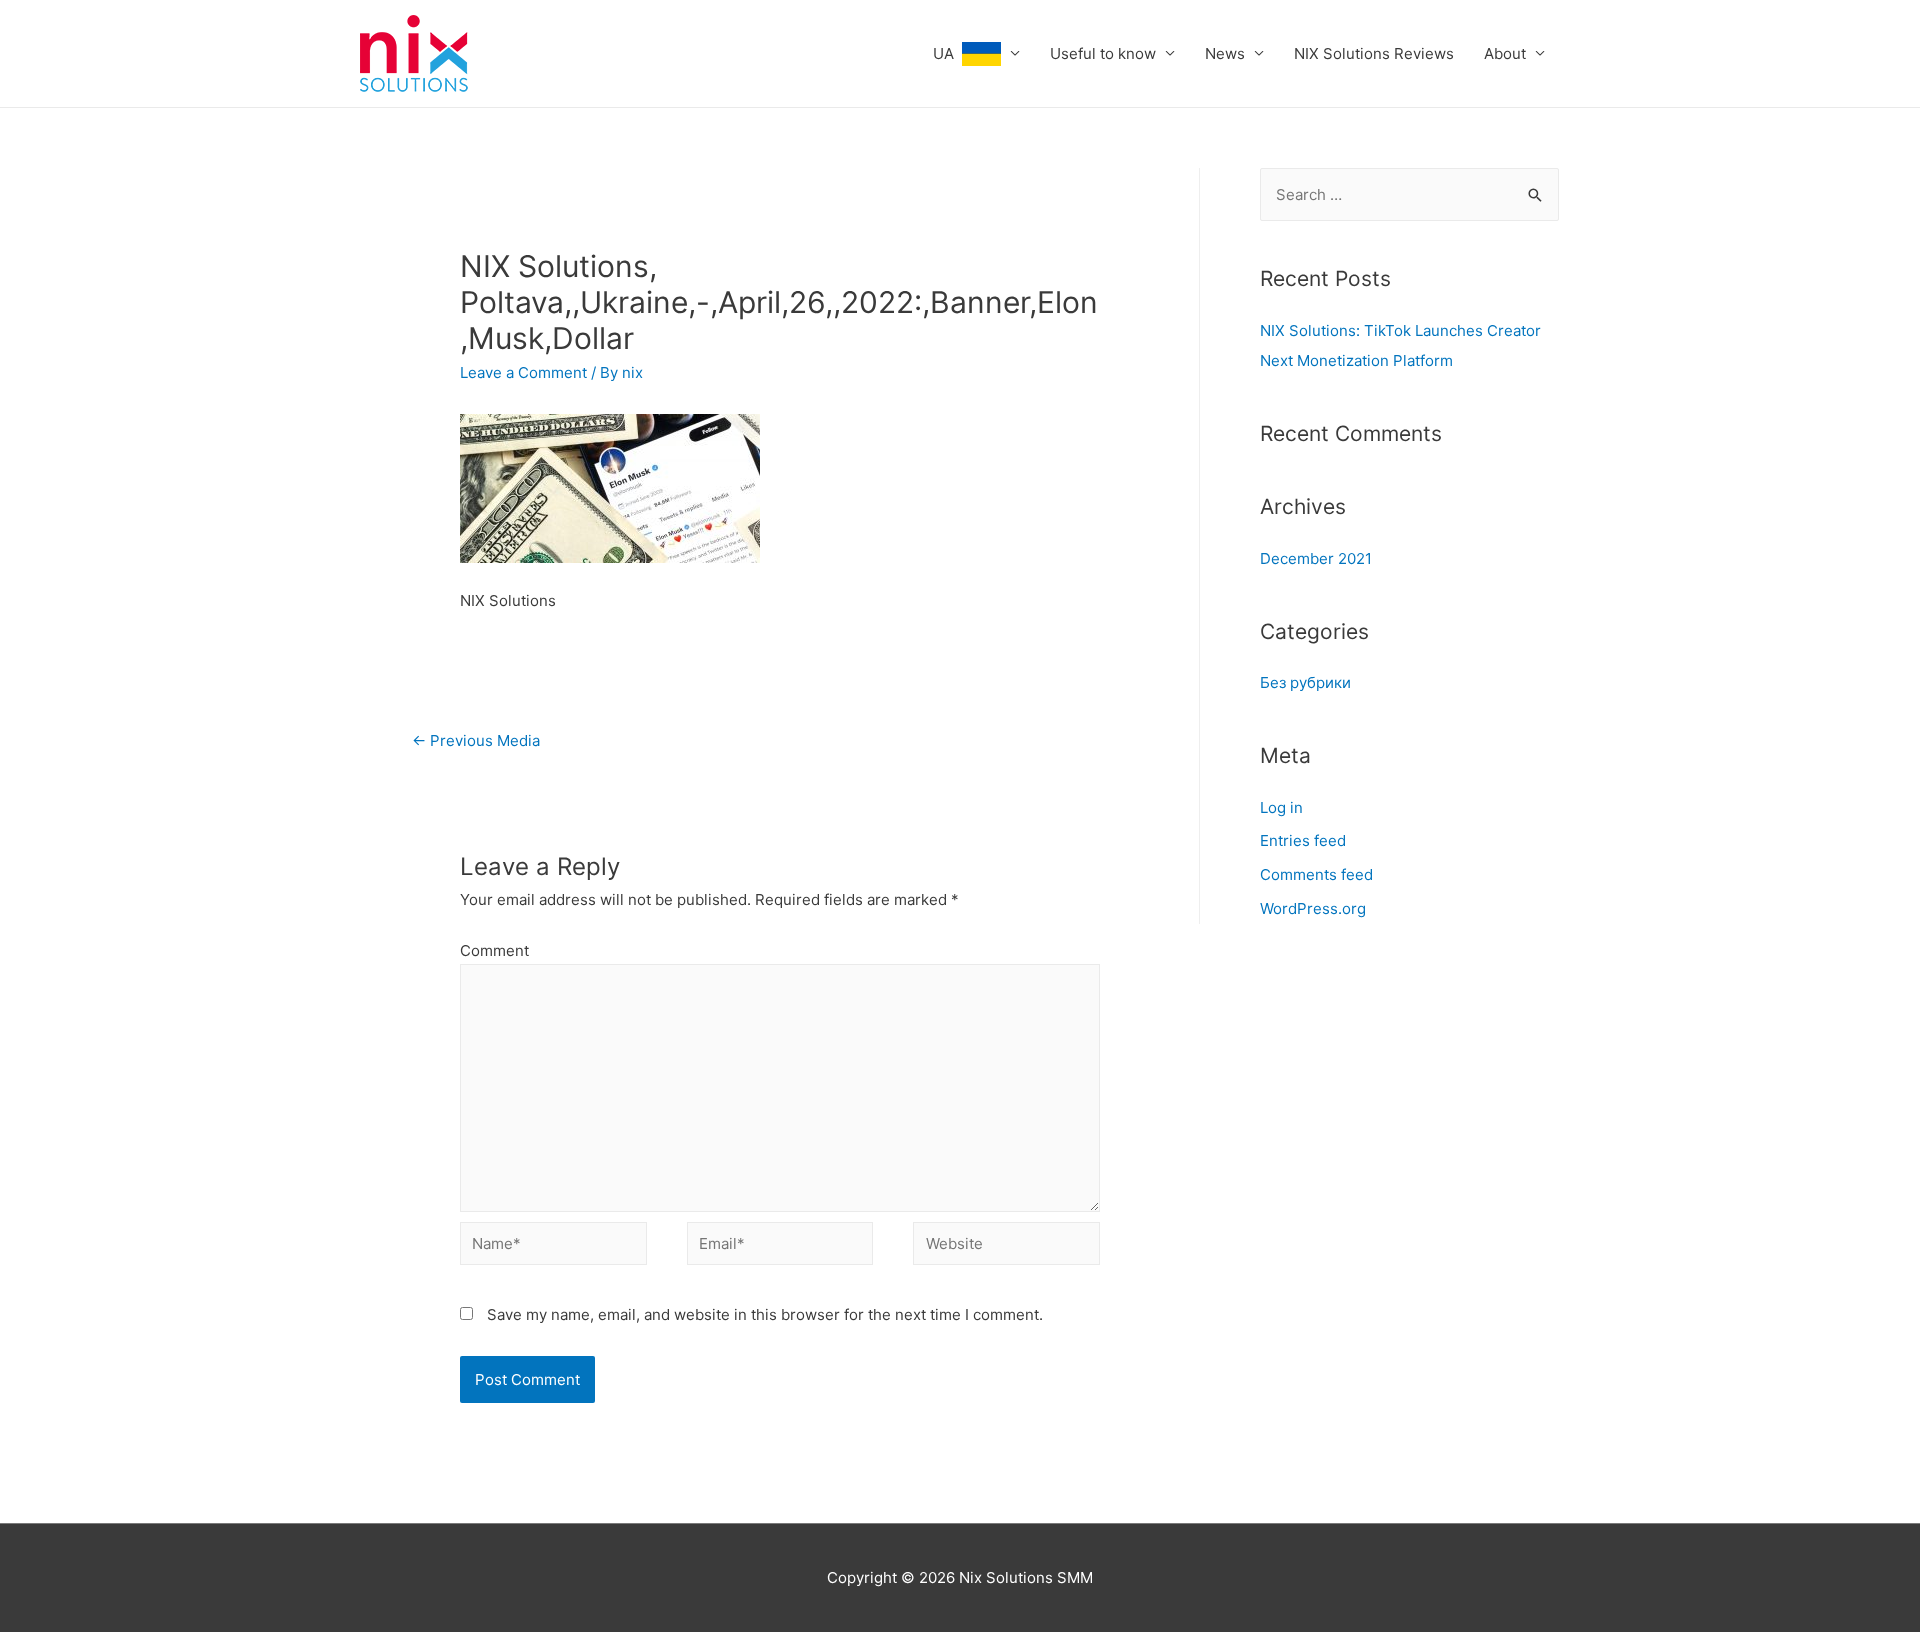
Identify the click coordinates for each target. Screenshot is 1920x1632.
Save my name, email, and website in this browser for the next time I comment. (765, 1314)
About (1505, 53)
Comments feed (1316, 874)
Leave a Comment (523, 372)
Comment (494, 950)
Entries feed (1303, 840)
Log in (1281, 807)
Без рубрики (1305, 682)
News (1225, 53)
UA (947, 53)
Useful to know (1103, 53)
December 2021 (1316, 558)
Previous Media (476, 740)
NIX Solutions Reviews (1374, 53)
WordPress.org (1313, 908)
